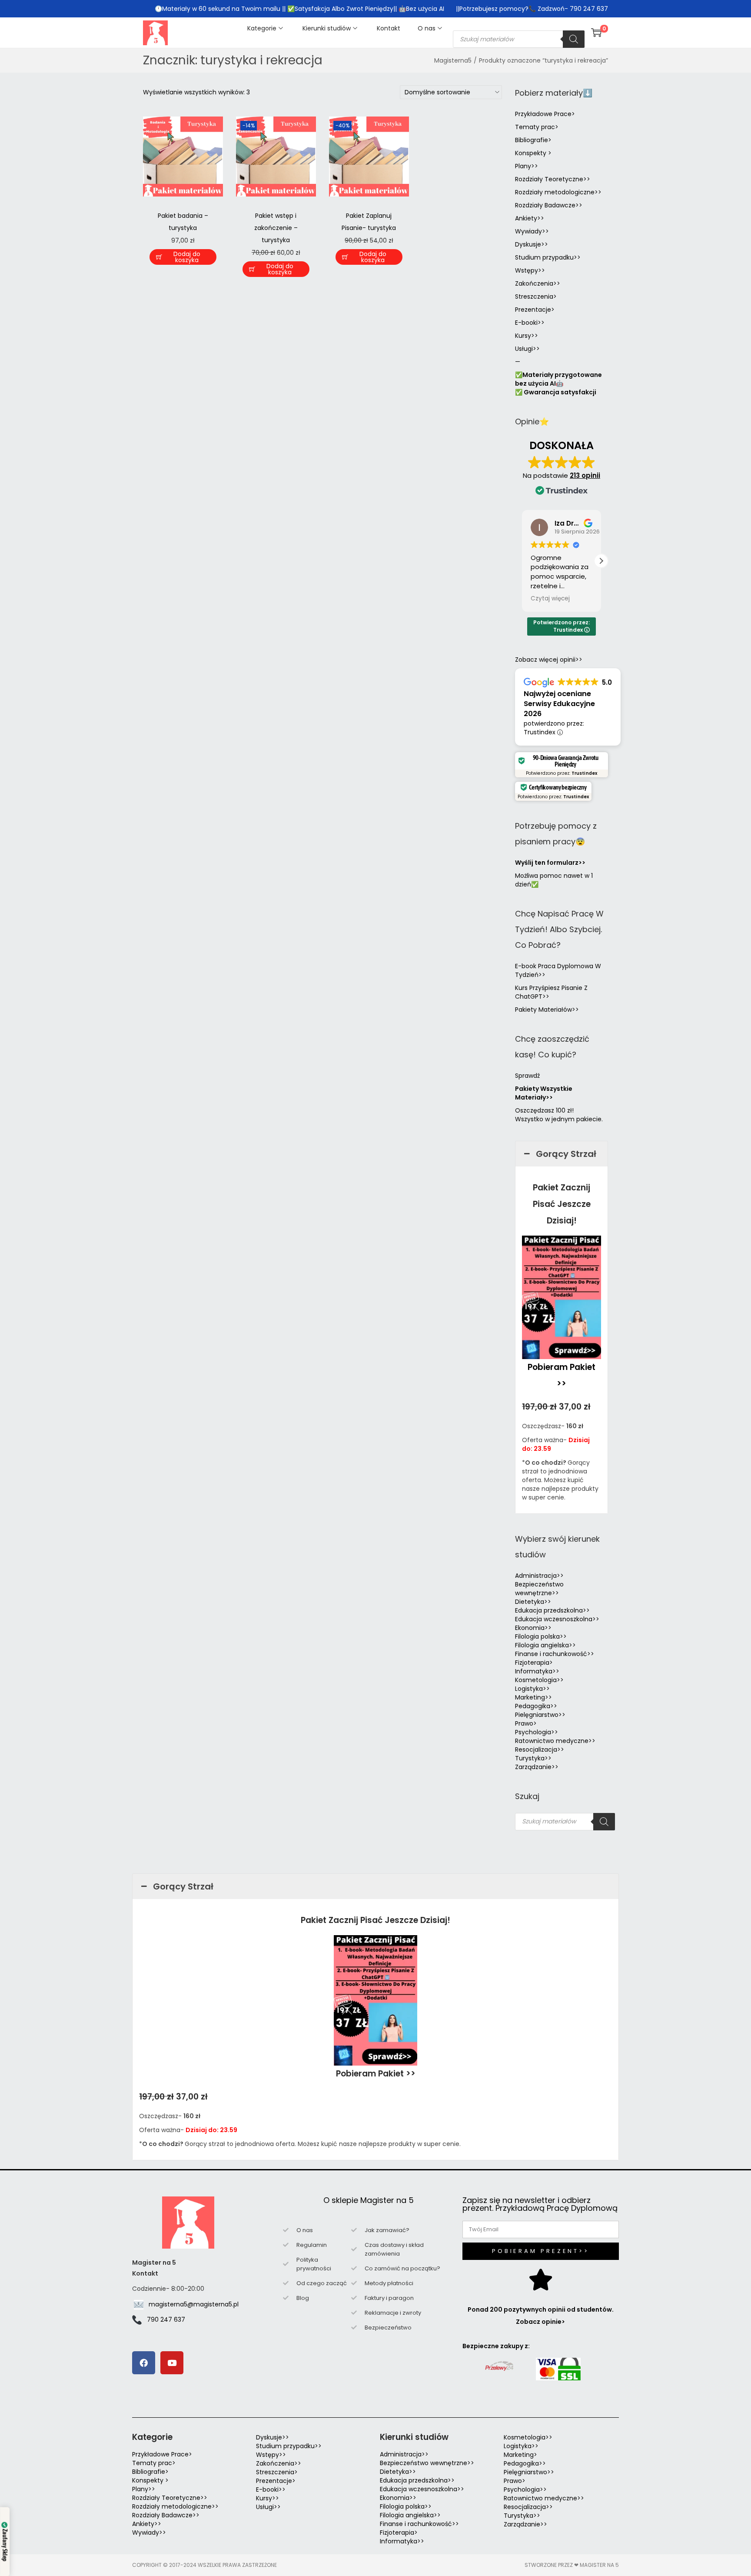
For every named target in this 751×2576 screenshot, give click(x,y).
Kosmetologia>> (539, 1680)
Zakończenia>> (538, 283)
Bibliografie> (533, 140)
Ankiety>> (530, 218)
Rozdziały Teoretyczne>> (553, 179)
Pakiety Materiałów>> (547, 1010)
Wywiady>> (532, 231)
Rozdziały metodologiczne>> (558, 192)
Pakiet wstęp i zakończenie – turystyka (276, 228)
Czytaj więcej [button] (550, 599)
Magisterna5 (453, 60)
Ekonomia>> (533, 1628)
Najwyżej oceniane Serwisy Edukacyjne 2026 (559, 704)
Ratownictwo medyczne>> (555, 1741)
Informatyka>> (537, 1671)
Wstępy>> (530, 270)
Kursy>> (527, 336)
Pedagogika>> (536, 1706)
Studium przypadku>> (548, 257)
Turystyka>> (533, 1758)
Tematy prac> (537, 127)
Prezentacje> (535, 310)
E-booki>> (530, 323)
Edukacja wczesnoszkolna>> (557, 1619)
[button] (601, 561)
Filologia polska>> (541, 1636)
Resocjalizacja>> (540, 1750)
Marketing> (520, 2455)
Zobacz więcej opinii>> (549, 660)
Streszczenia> (536, 297)
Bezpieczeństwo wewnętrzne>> (539, 1589)
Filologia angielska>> (547, 1645)
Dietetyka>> (533, 1602)
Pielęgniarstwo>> (540, 1715)
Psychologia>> (537, 1732)
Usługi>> (527, 349)
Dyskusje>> (532, 244)
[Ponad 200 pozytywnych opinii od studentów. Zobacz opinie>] (541, 2279)
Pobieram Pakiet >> (376, 2074)
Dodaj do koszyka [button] (187, 257)
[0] (596, 33)
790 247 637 (166, 2319)
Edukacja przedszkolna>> (552, 1610)
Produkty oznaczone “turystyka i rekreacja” (543, 60)
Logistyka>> (532, 1689)
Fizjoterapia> (534, 1663)
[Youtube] (172, 2363)
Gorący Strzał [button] (566, 1154)
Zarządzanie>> (537, 1767)
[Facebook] (144, 2363)
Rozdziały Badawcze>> (549, 205)
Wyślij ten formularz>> (550, 863)
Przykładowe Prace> (545, 114)
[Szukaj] (574, 39)
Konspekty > (533, 153)
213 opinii (585, 475)
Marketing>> (533, 1697)
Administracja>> (539, 1576)
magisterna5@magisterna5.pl (194, 2304)
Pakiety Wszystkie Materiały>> (544, 1093)
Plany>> (527, 166)
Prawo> (526, 1723)
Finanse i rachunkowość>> (555, 1654)
